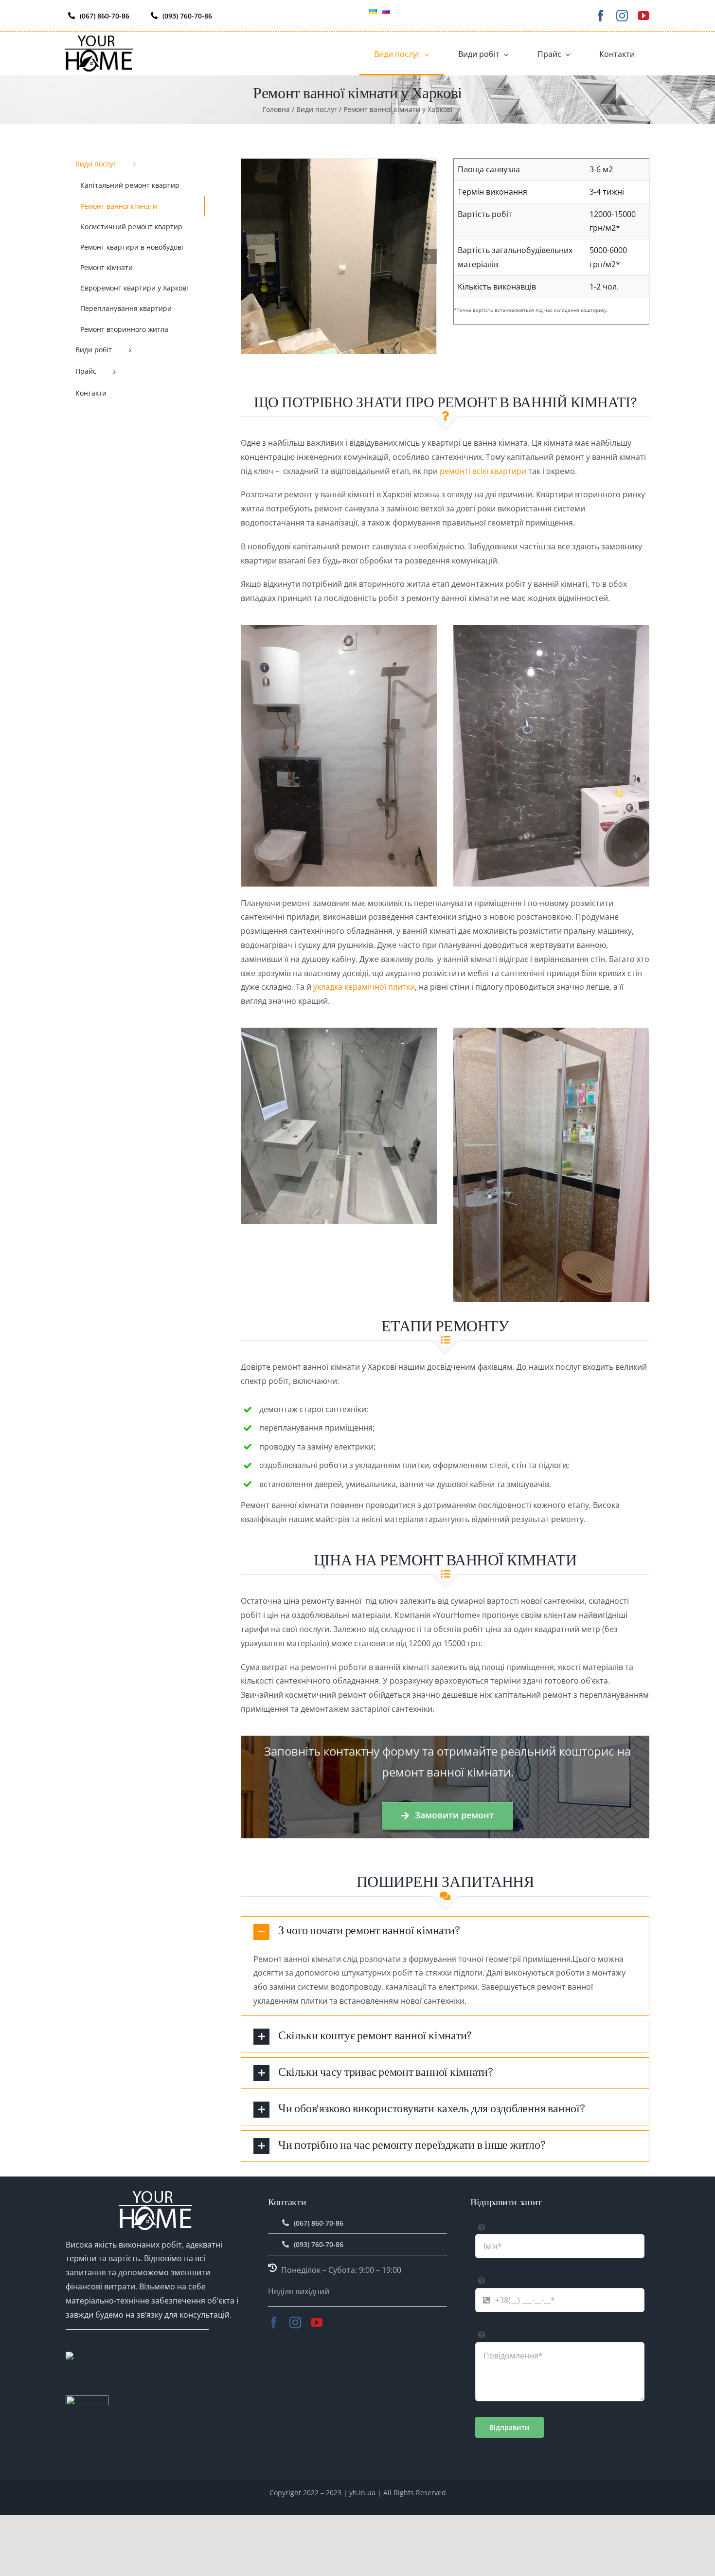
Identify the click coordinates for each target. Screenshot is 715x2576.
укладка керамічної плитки (364, 987)
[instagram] (622, 16)
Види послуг (317, 109)
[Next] (429, 256)
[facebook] (601, 16)
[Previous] (248, 256)
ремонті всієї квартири (483, 471)
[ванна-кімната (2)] (339, 255)
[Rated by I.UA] (87, 2402)
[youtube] (643, 16)
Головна (276, 109)
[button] (445, 1932)
